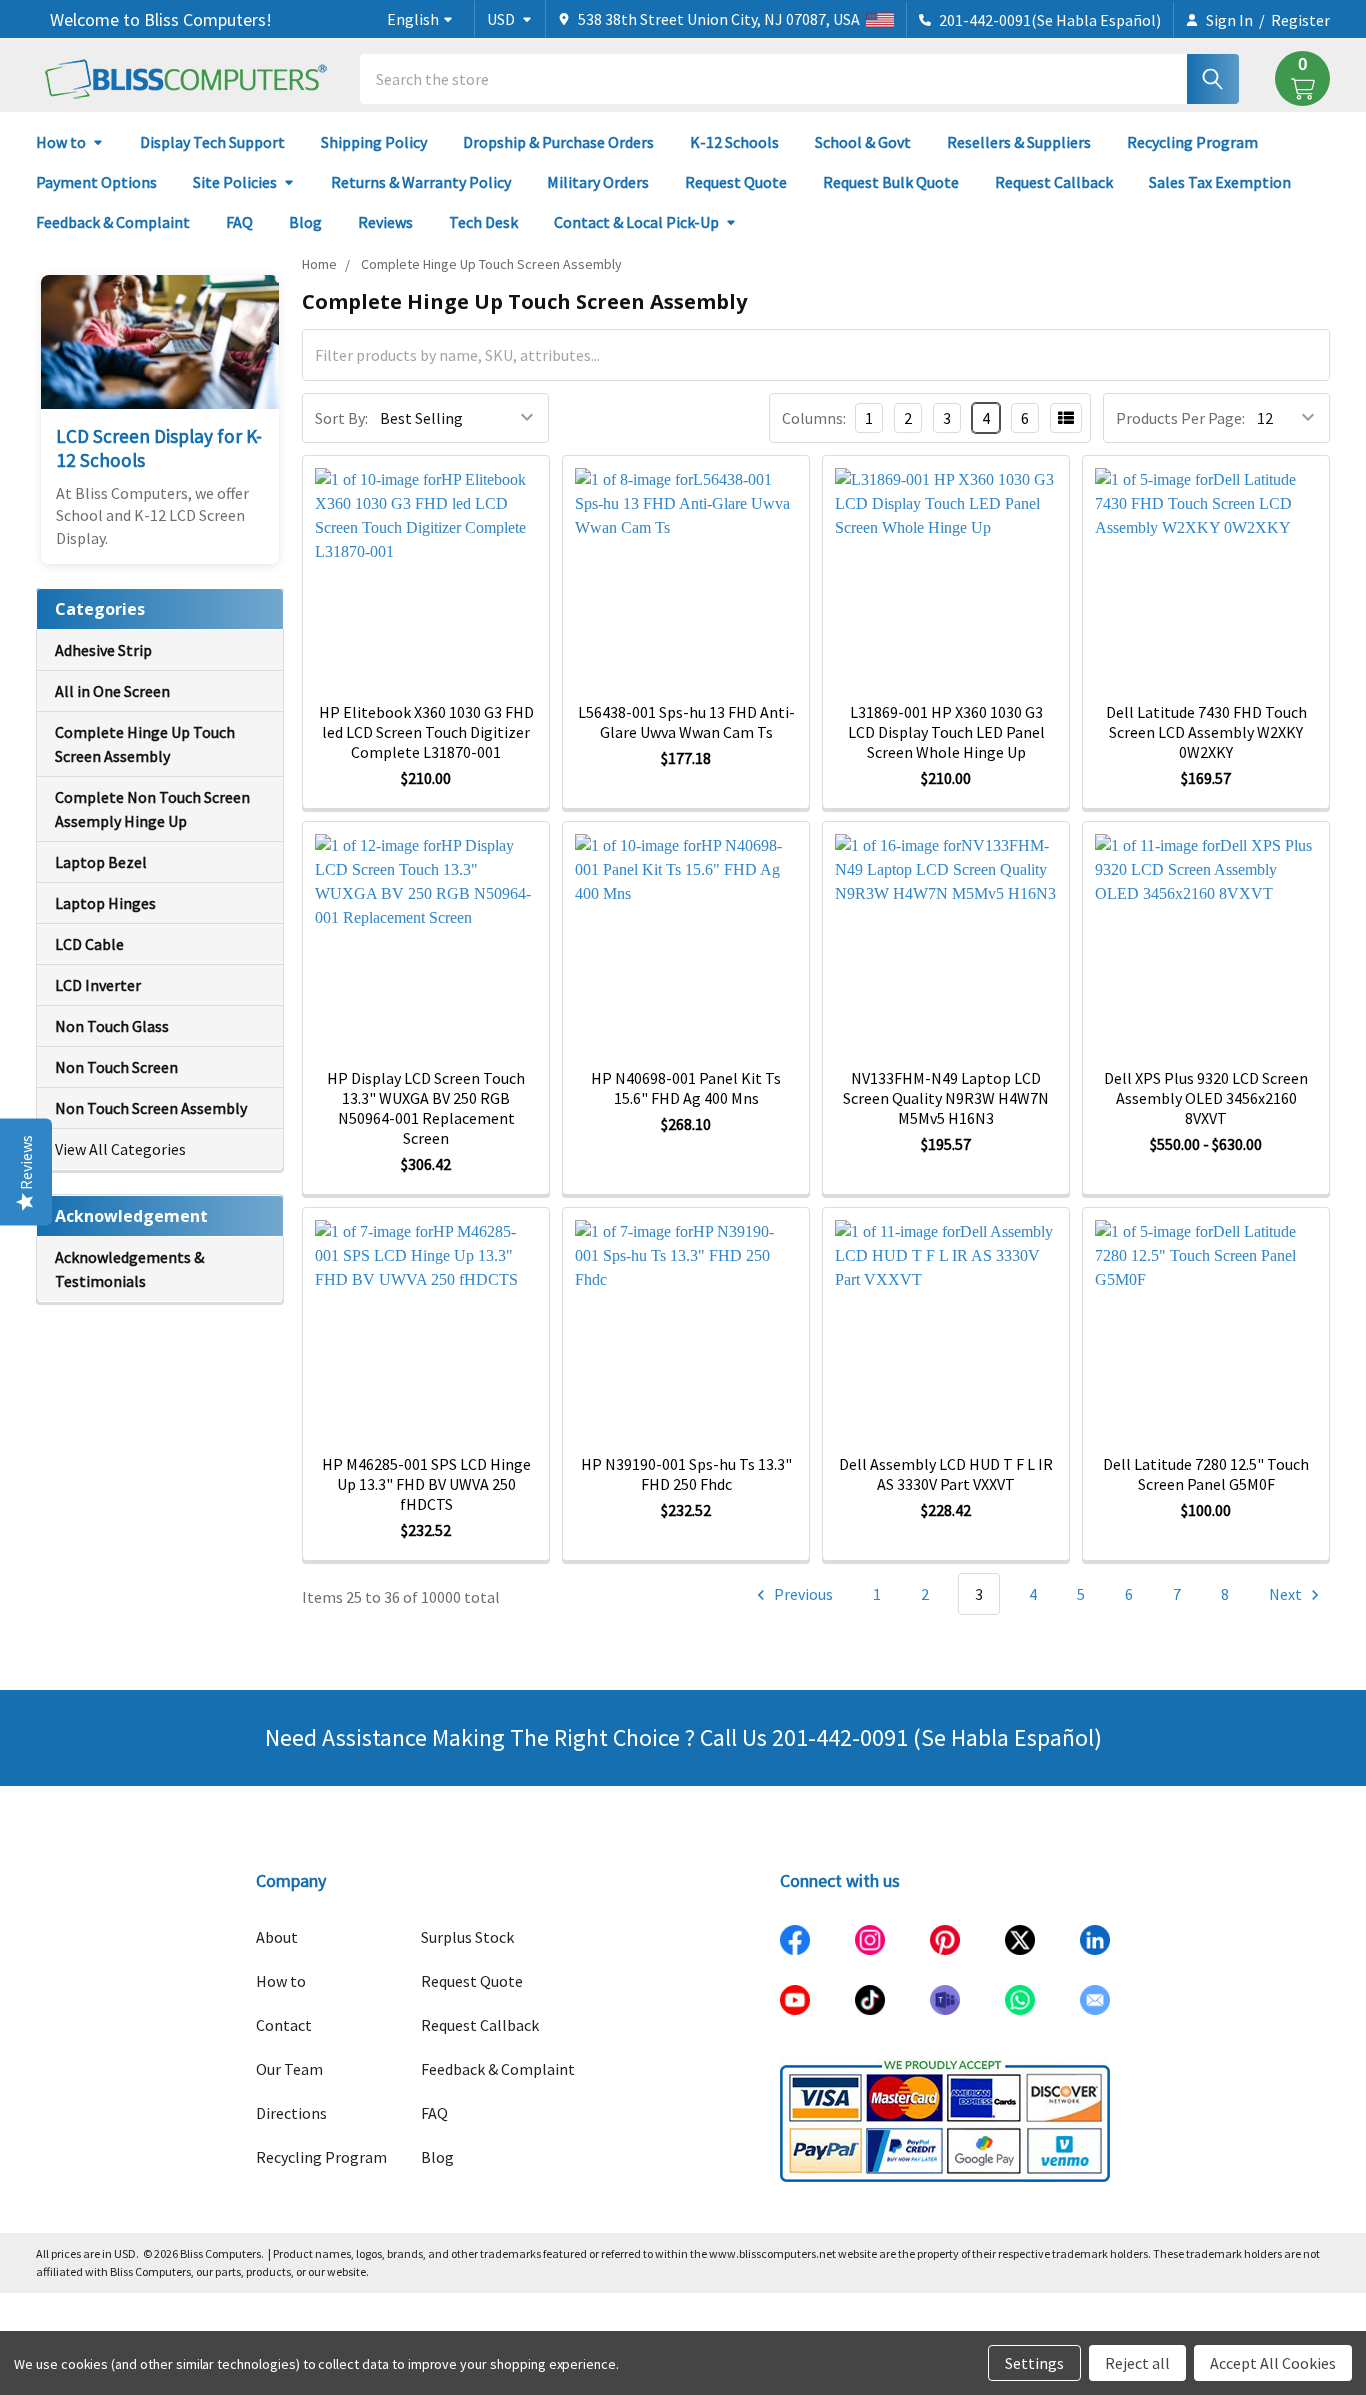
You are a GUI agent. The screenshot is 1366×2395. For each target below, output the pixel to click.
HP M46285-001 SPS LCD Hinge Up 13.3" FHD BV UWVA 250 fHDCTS (426, 1484)
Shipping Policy (374, 142)
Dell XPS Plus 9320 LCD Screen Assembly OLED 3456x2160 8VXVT (1206, 1098)
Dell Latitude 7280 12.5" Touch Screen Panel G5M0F (1206, 1474)
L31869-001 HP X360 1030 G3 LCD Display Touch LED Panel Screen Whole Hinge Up (946, 732)
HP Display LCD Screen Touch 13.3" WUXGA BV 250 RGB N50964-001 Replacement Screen (426, 1108)
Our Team (289, 2069)
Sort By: (341, 418)
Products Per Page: (1180, 418)
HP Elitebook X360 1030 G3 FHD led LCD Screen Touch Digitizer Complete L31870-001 (426, 732)
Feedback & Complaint (113, 222)
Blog (305, 222)
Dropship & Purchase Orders (558, 142)
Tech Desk (483, 222)
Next (1287, 1594)
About (277, 1937)
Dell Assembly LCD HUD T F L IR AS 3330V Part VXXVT (946, 1474)
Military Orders (598, 182)
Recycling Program (1192, 142)
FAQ (239, 222)
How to (61, 142)
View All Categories (120, 1149)
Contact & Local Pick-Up (636, 222)
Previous (802, 1594)
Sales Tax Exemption (1220, 182)
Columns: (814, 418)
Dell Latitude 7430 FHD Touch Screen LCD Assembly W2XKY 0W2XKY (1206, 732)
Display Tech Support (212, 142)
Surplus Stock (467, 1937)
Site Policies (235, 182)
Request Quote (736, 182)
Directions (291, 2113)
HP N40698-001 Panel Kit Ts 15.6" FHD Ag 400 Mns (686, 1088)
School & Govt (863, 142)
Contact (284, 2025)
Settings (1034, 2363)
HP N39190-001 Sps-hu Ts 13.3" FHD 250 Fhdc (686, 1474)
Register (1300, 20)
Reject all (1137, 2363)
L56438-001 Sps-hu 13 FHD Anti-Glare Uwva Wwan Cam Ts (686, 722)
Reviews (385, 222)
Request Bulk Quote (891, 182)
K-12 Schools (734, 142)
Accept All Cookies (1273, 2363)
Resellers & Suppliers (1019, 142)
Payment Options (96, 182)
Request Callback (1054, 182)
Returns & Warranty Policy (421, 182)
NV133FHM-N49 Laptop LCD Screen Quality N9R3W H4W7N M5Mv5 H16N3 (946, 1098)
